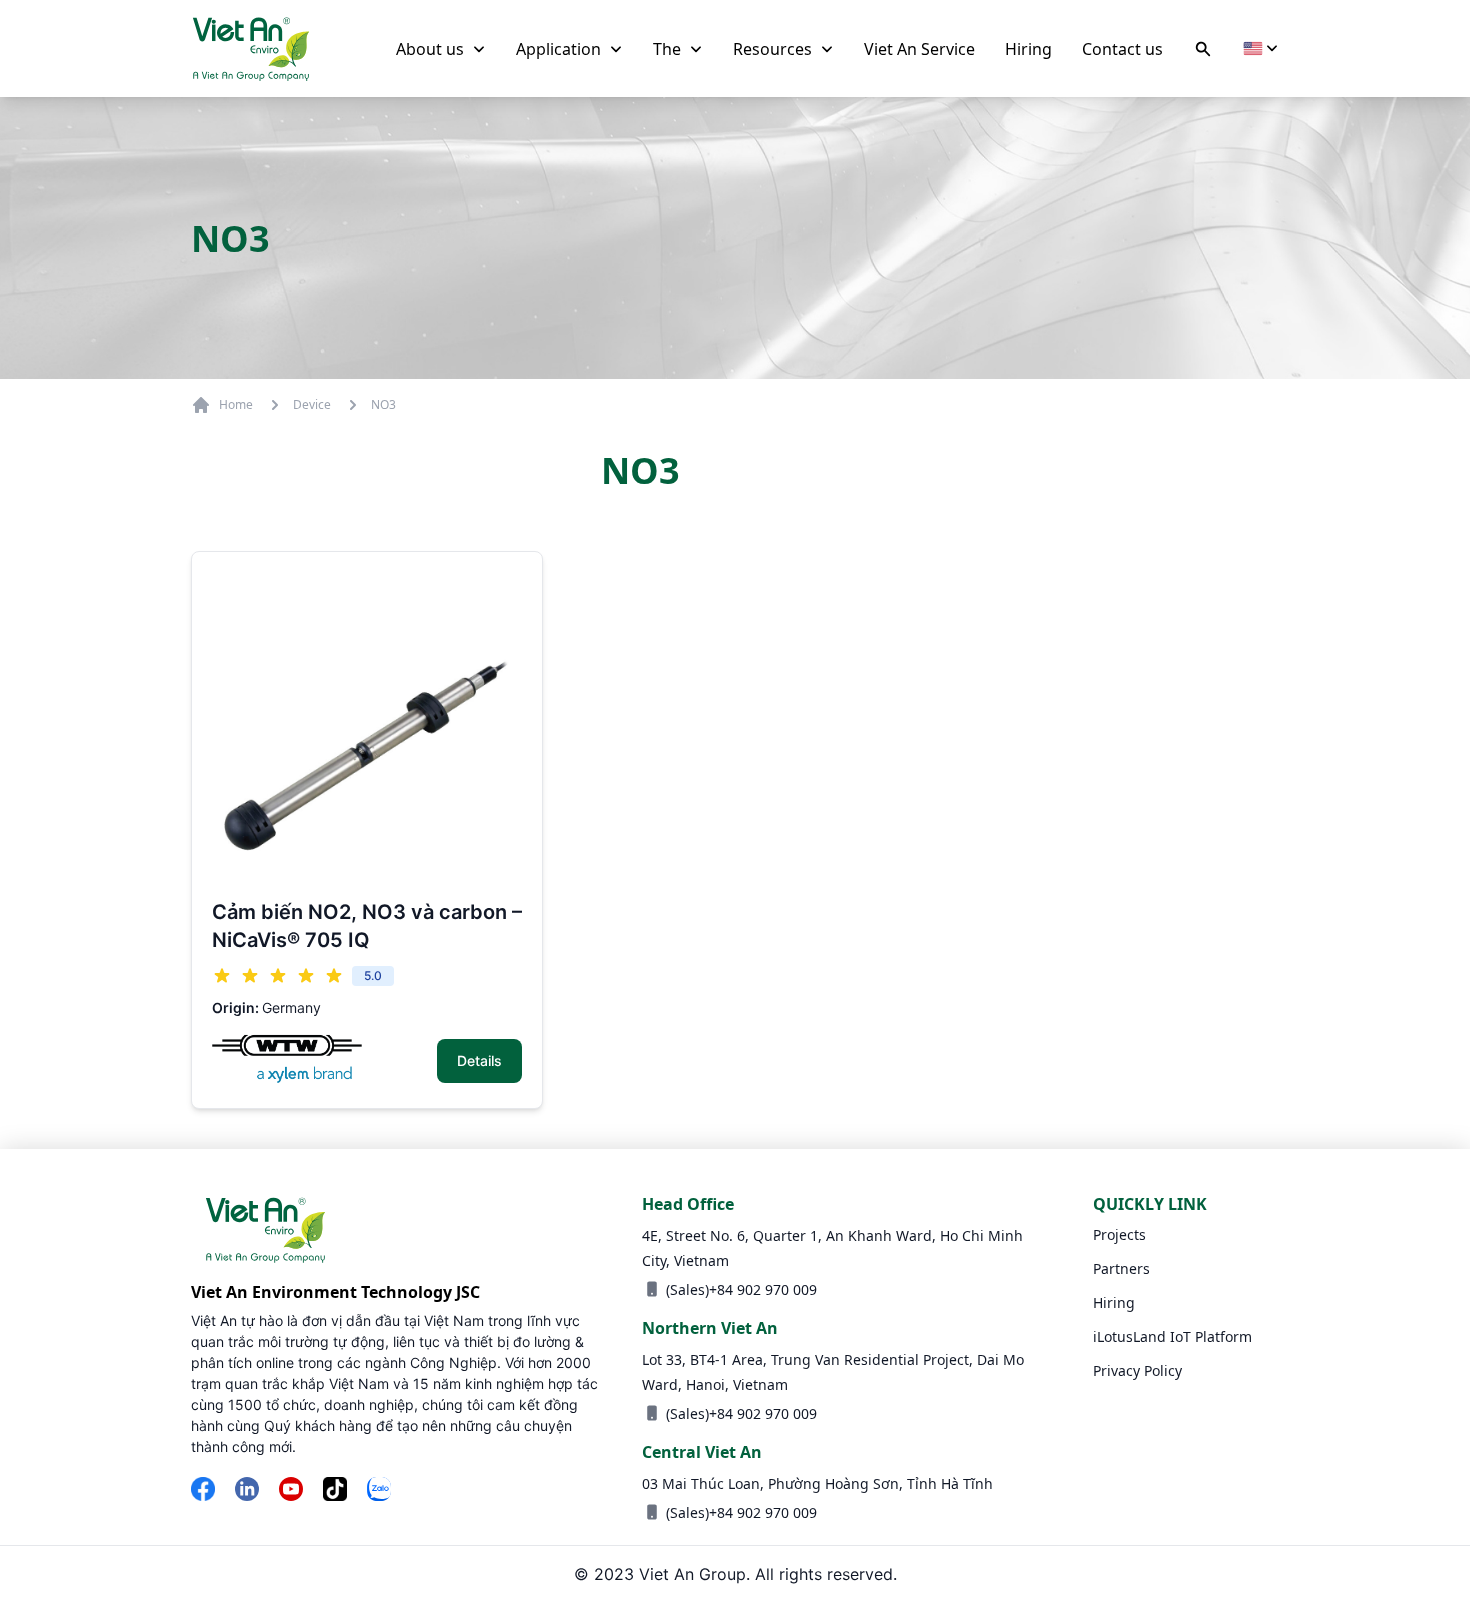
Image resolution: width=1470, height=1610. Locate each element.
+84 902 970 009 (763, 1289)
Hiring (1114, 1302)
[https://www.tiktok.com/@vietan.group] (335, 1491)
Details (479, 1060)
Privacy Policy (1137, 1370)
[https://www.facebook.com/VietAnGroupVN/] (203, 1491)
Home (236, 404)
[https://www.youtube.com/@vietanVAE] (291, 1491)
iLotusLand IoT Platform (1172, 1336)
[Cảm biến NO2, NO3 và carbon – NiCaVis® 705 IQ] (367, 727)
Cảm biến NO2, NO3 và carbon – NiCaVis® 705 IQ (367, 926)
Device (312, 405)
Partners (1121, 1268)
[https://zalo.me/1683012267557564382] (379, 1491)
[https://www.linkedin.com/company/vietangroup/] (247, 1491)
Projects (1119, 1234)
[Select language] (1261, 48)
